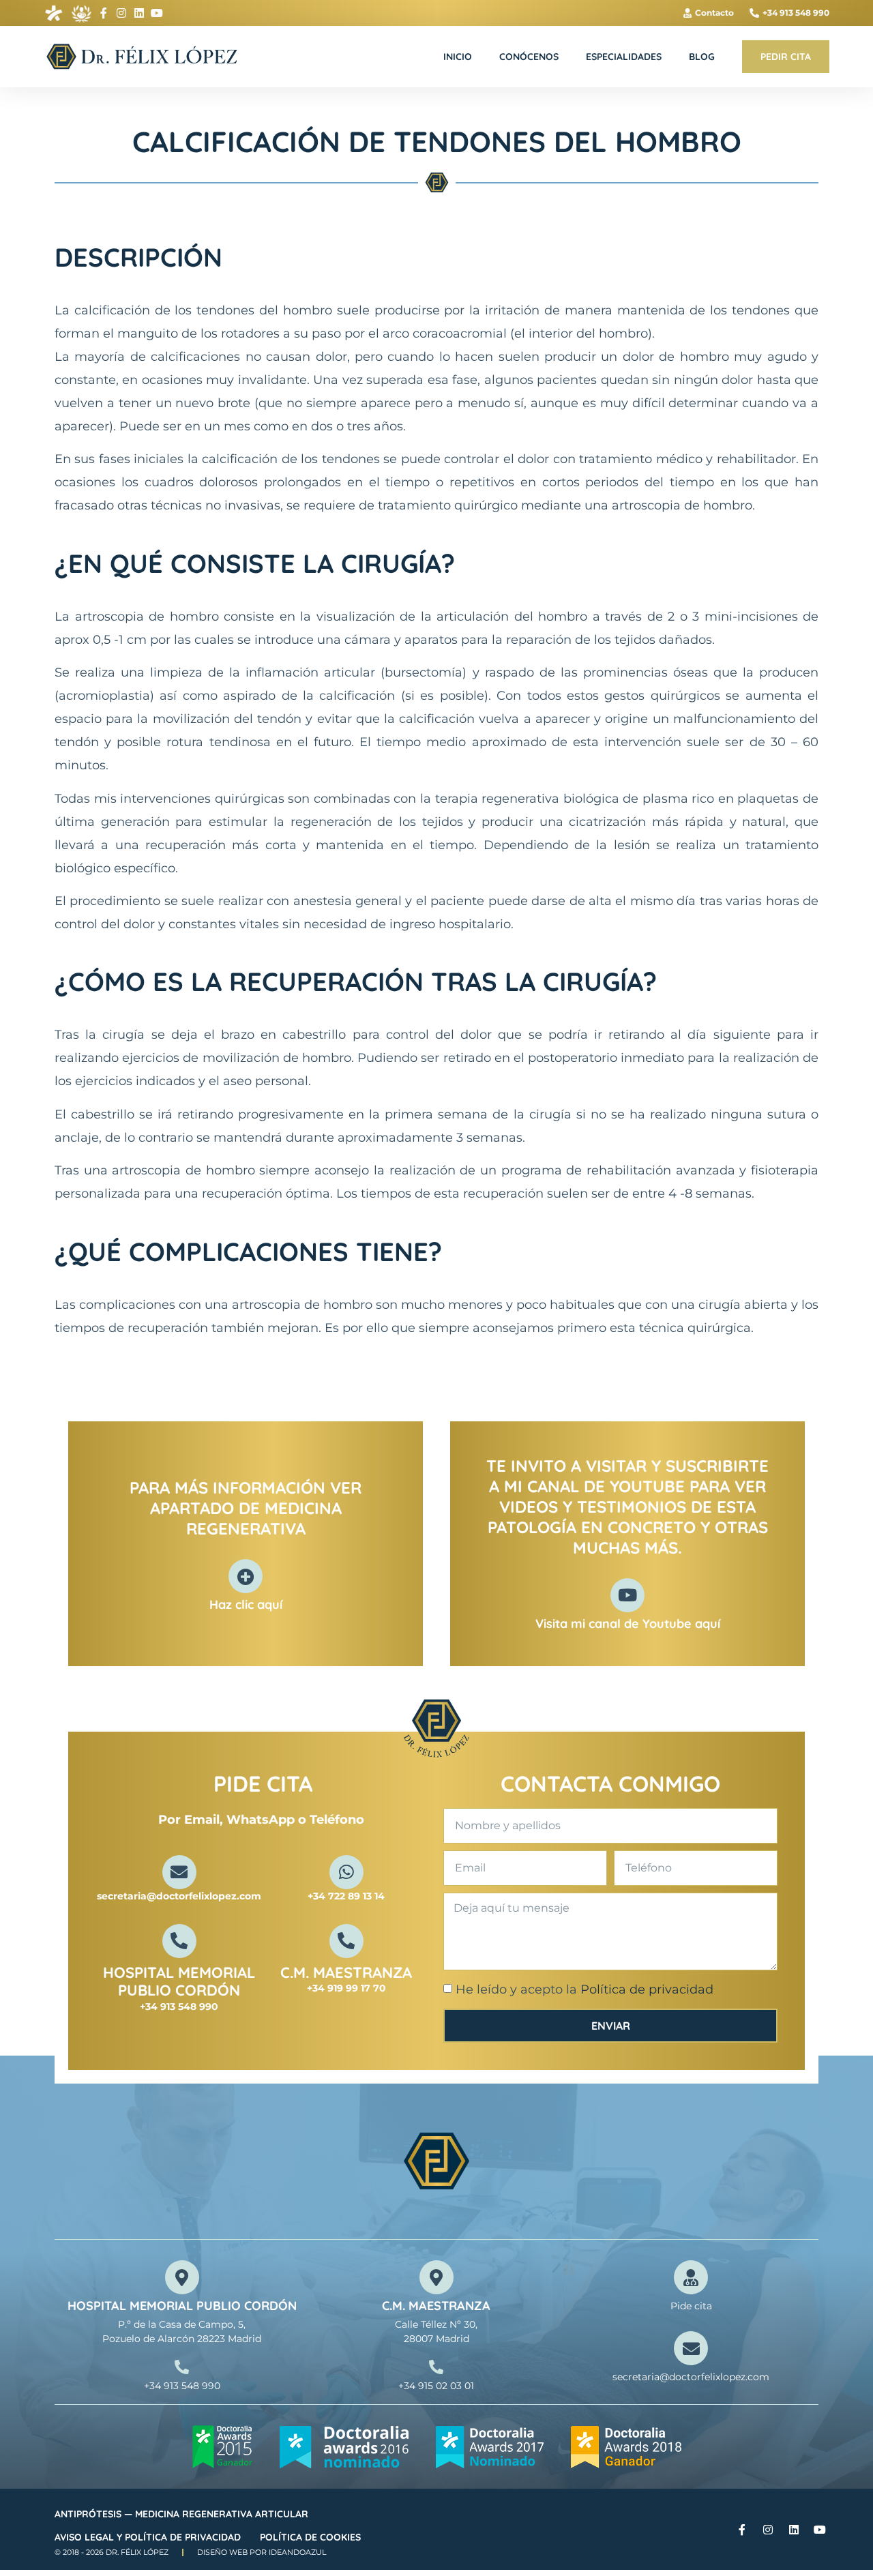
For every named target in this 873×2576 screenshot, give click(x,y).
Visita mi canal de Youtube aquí (628, 1624)
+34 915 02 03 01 (436, 2386)
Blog (702, 57)
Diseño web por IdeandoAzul (262, 2552)
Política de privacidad (647, 1990)
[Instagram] (121, 13)
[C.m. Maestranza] (346, 1941)
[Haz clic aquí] (246, 1576)
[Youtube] (157, 13)
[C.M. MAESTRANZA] (436, 2277)
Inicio (458, 57)
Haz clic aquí (246, 1604)
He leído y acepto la (585, 1990)
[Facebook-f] (104, 13)
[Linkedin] (139, 13)
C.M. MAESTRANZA (436, 2306)
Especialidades (624, 57)
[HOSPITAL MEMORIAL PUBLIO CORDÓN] (179, 1941)
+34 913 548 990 (182, 2386)
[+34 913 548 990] (182, 2367)
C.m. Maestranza (346, 1972)
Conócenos (529, 57)
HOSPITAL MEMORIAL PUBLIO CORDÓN (179, 1981)
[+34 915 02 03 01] (436, 2367)
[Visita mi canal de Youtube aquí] (627, 1595)
